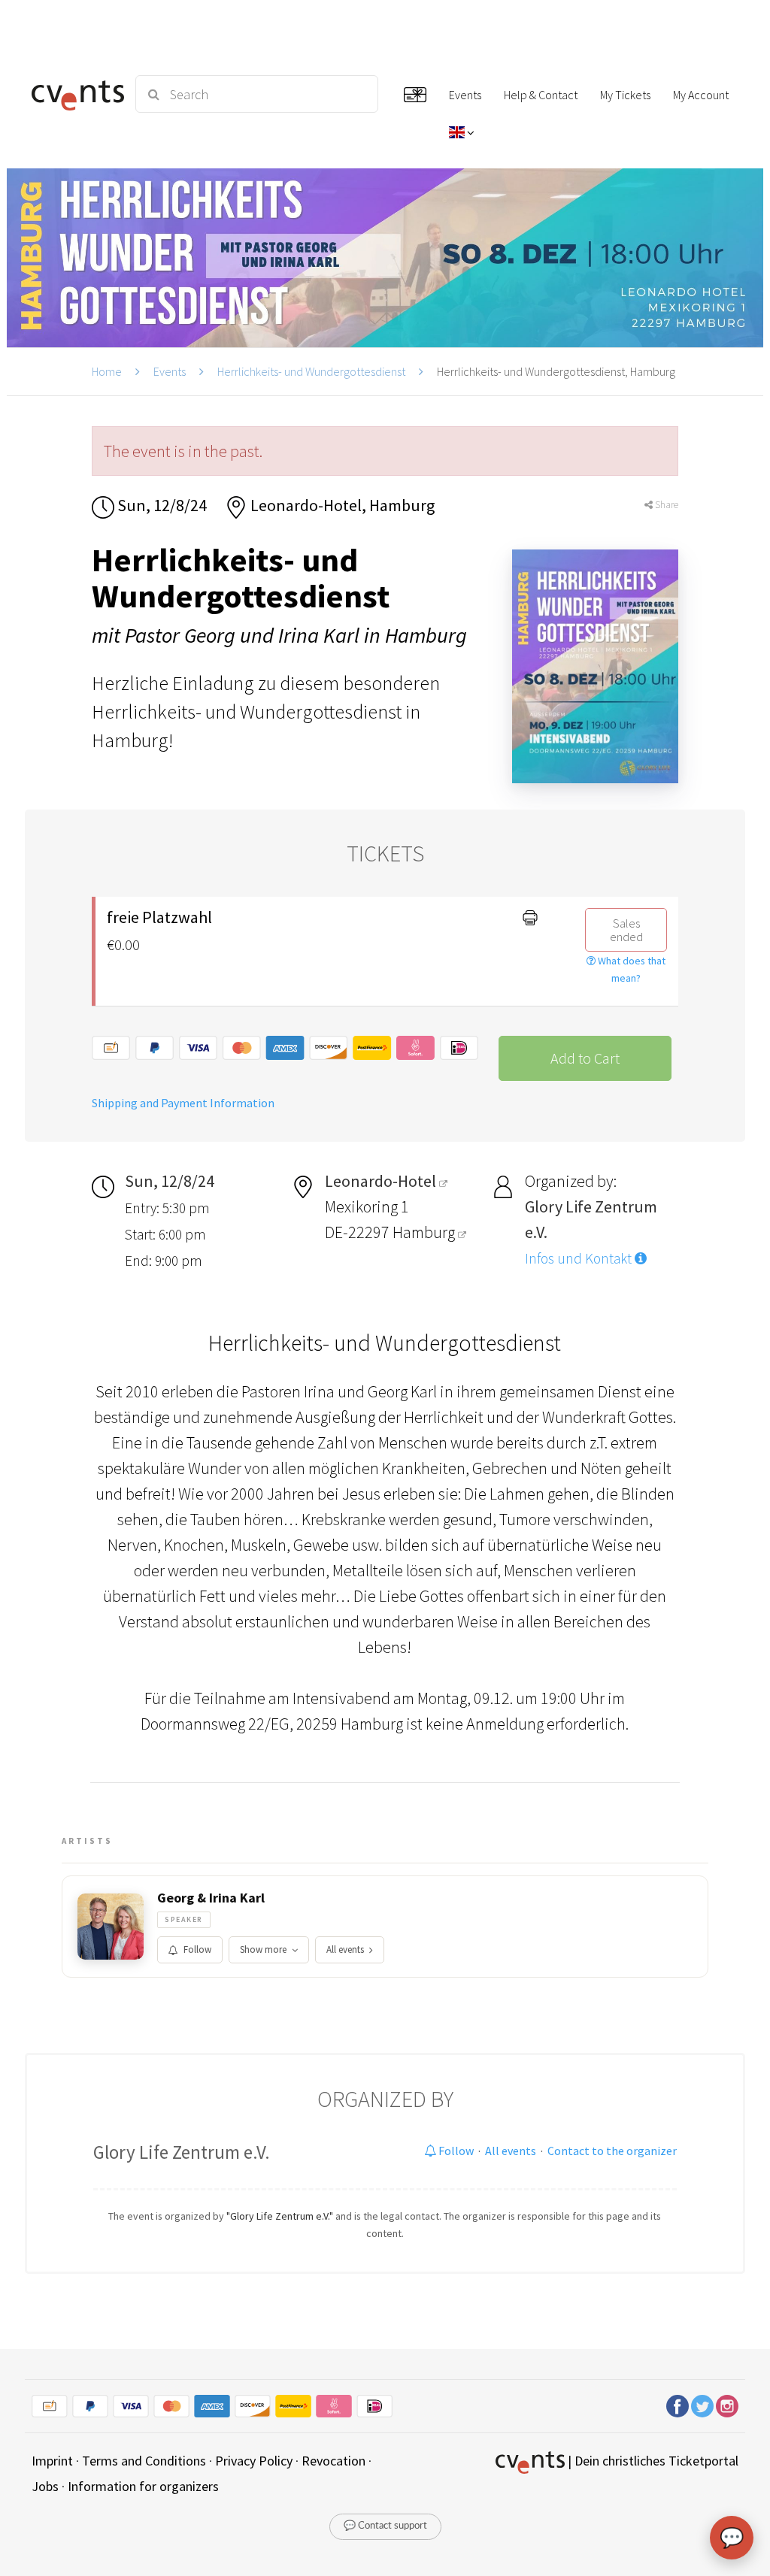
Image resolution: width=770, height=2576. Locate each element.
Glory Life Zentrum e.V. (182, 2152)
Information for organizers (143, 2486)
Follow (197, 1949)
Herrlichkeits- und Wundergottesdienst (311, 371)
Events (170, 371)
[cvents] (75, 94)
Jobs (45, 2486)
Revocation (333, 2461)
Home (107, 371)
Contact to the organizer (612, 2151)
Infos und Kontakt (580, 1258)
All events (345, 1949)
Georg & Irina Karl (211, 1898)
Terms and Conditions (144, 2461)
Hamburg (425, 1232)
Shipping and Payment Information (183, 1103)
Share (665, 505)
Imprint (52, 2461)
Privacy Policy (254, 2461)
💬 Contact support (385, 2526)
